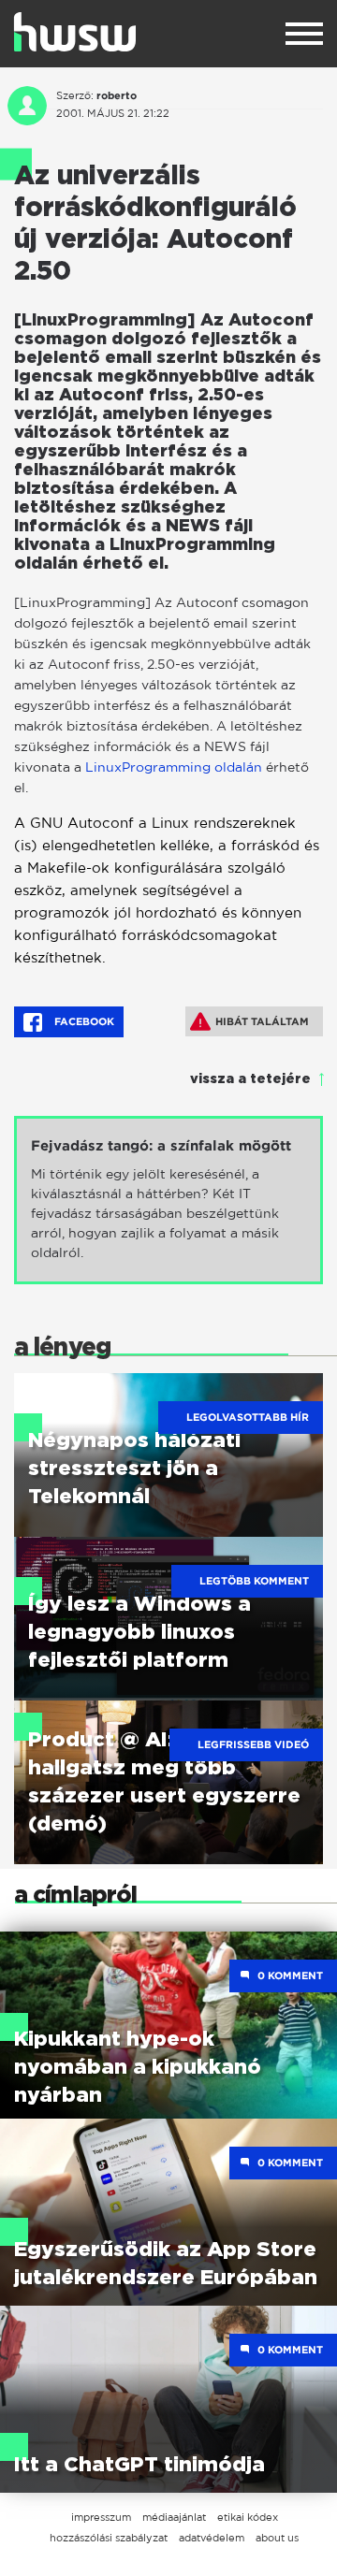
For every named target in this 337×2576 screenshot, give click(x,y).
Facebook (83, 1021)
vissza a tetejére (250, 1079)
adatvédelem (212, 2538)
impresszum (101, 2517)
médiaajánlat (174, 2517)
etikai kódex (248, 2517)
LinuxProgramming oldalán (174, 767)
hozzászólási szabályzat (109, 2538)
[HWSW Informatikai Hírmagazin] (75, 32)
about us (277, 2538)
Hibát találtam (262, 1021)
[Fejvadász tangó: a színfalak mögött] (168, 1200)
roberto (117, 95)
